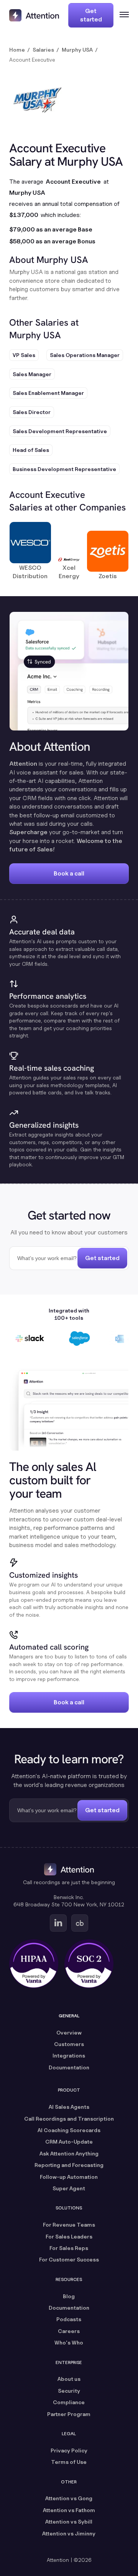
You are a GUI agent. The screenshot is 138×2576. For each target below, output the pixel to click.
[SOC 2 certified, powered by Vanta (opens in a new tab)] (89, 1964)
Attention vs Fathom (69, 2510)
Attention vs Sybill (69, 2521)
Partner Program (69, 2414)
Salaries (43, 50)
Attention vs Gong (69, 2498)
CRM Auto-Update (69, 2142)
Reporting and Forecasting (69, 2165)
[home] (34, 15)
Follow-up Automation (69, 2177)
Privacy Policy (69, 2450)
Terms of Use (69, 2462)
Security (69, 2391)
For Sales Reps (69, 2248)
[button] (121, 15)
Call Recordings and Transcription (69, 2119)
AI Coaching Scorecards (69, 2130)
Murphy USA (77, 50)
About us (69, 2379)
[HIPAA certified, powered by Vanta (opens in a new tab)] (34, 1964)
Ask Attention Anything (69, 2153)
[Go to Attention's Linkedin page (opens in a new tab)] (58, 1923)
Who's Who (69, 2342)
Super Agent (69, 2188)
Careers (69, 2331)
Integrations (69, 2055)
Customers (69, 2044)
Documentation (69, 2067)
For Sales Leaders (69, 2236)
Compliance (69, 2402)
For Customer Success (69, 2259)
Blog (69, 2296)
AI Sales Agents (69, 2107)
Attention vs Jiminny (69, 2533)
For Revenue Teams (69, 2225)
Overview (69, 2032)
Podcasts (69, 2319)
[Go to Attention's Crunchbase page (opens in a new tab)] (80, 1923)
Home (17, 50)
